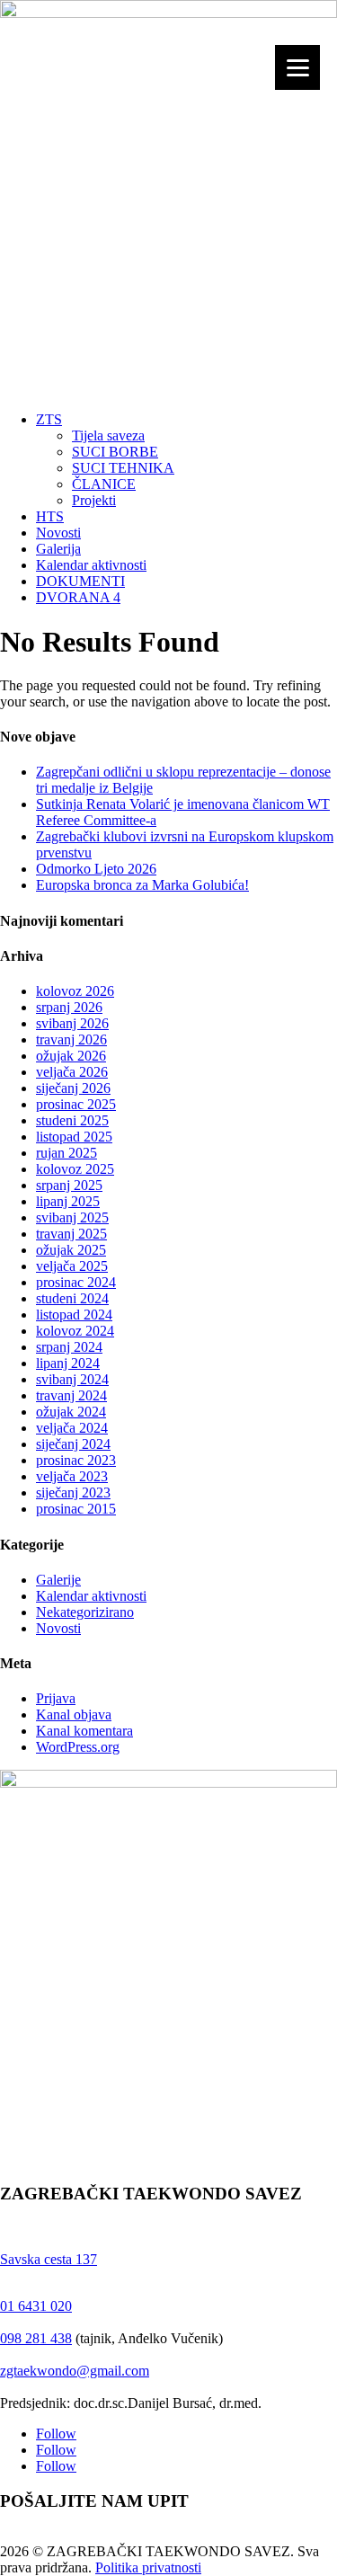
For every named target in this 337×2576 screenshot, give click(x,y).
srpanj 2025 (69, 1185)
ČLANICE (104, 484)
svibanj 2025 (72, 1217)
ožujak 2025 (71, 1250)
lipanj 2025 (68, 1201)
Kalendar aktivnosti (91, 565)
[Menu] (297, 67)
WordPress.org (78, 1747)
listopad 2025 (74, 1137)
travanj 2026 (71, 1039)
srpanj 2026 (69, 1007)
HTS (50, 516)
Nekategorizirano (85, 1612)
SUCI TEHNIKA (123, 468)
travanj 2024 (71, 1395)
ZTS (49, 419)
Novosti (58, 533)
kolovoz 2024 (75, 1331)
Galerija (58, 549)
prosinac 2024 (76, 1282)
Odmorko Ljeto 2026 (96, 869)
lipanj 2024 (68, 1363)
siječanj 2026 (73, 1088)
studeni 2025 (72, 1120)
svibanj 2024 (72, 1379)
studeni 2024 (72, 1298)
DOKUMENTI (80, 581)
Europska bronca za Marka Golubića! (142, 885)
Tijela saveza (108, 435)
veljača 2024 (72, 1428)
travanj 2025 (71, 1234)
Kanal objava (74, 1714)
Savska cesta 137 (49, 2259)
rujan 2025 (67, 1153)
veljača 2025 (72, 1266)
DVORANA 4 (78, 597)
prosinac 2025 (76, 1104)
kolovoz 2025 (75, 1169)
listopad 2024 (74, 1315)
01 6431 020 (36, 2306)
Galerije (58, 1580)
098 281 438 (36, 2338)
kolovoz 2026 (75, 991)
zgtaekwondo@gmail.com (75, 2371)
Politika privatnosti (148, 2567)
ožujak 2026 (71, 1056)
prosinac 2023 (76, 1460)
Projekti (94, 500)
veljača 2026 (72, 1072)
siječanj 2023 (73, 1492)
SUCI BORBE (115, 452)
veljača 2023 (72, 1476)
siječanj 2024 (73, 1444)
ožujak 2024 (71, 1412)
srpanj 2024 (69, 1347)
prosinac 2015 (76, 1509)
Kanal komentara (84, 1731)
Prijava (56, 1698)
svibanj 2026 (72, 1023)
